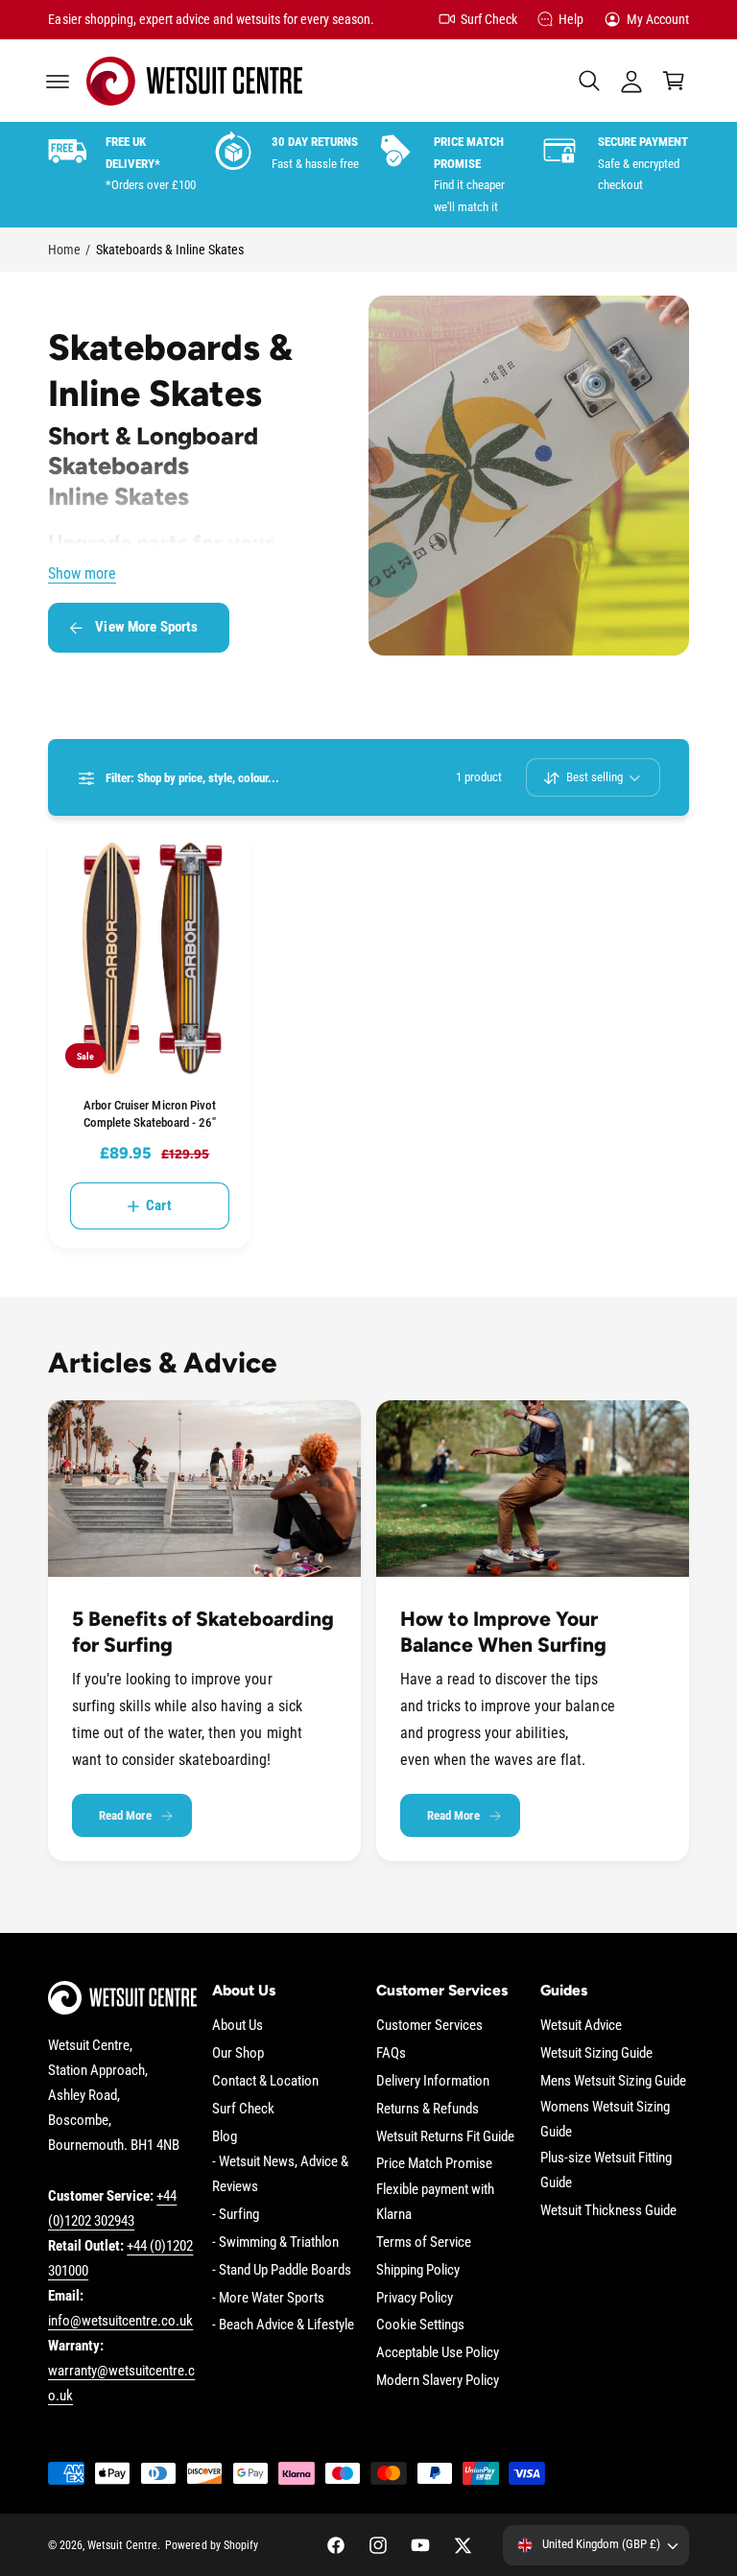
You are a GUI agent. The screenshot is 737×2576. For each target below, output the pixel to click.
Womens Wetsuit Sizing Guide (605, 2120)
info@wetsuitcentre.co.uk (120, 2321)
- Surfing (236, 2215)
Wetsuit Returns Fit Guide (445, 2137)
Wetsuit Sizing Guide (596, 2053)
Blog (225, 2137)
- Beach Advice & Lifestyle (283, 2325)
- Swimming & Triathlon (275, 2242)
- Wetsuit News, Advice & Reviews (280, 2174)
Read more (125, 1815)
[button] (58, 81)
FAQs (391, 2053)
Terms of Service (424, 2242)
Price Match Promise (434, 2164)
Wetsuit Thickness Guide (608, 2211)
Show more (82, 574)
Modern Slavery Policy (438, 2381)
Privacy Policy (415, 2298)
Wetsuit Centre (122, 2545)
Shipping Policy (418, 2270)
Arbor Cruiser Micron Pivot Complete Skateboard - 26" (150, 1114)
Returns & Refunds (428, 2109)
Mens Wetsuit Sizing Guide (613, 2081)
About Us (238, 2026)
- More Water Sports (268, 2298)
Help (571, 19)
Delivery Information (433, 2081)
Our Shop (238, 2053)
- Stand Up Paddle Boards (282, 2270)
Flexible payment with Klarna (435, 2202)
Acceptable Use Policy (438, 2353)
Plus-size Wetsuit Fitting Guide (606, 2171)
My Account (658, 19)
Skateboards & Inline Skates (170, 250)
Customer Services (429, 2026)
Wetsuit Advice (581, 2026)
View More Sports (146, 627)
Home (64, 250)
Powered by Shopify (211, 2545)
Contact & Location (265, 2081)
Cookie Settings (420, 2325)
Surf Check (489, 19)
